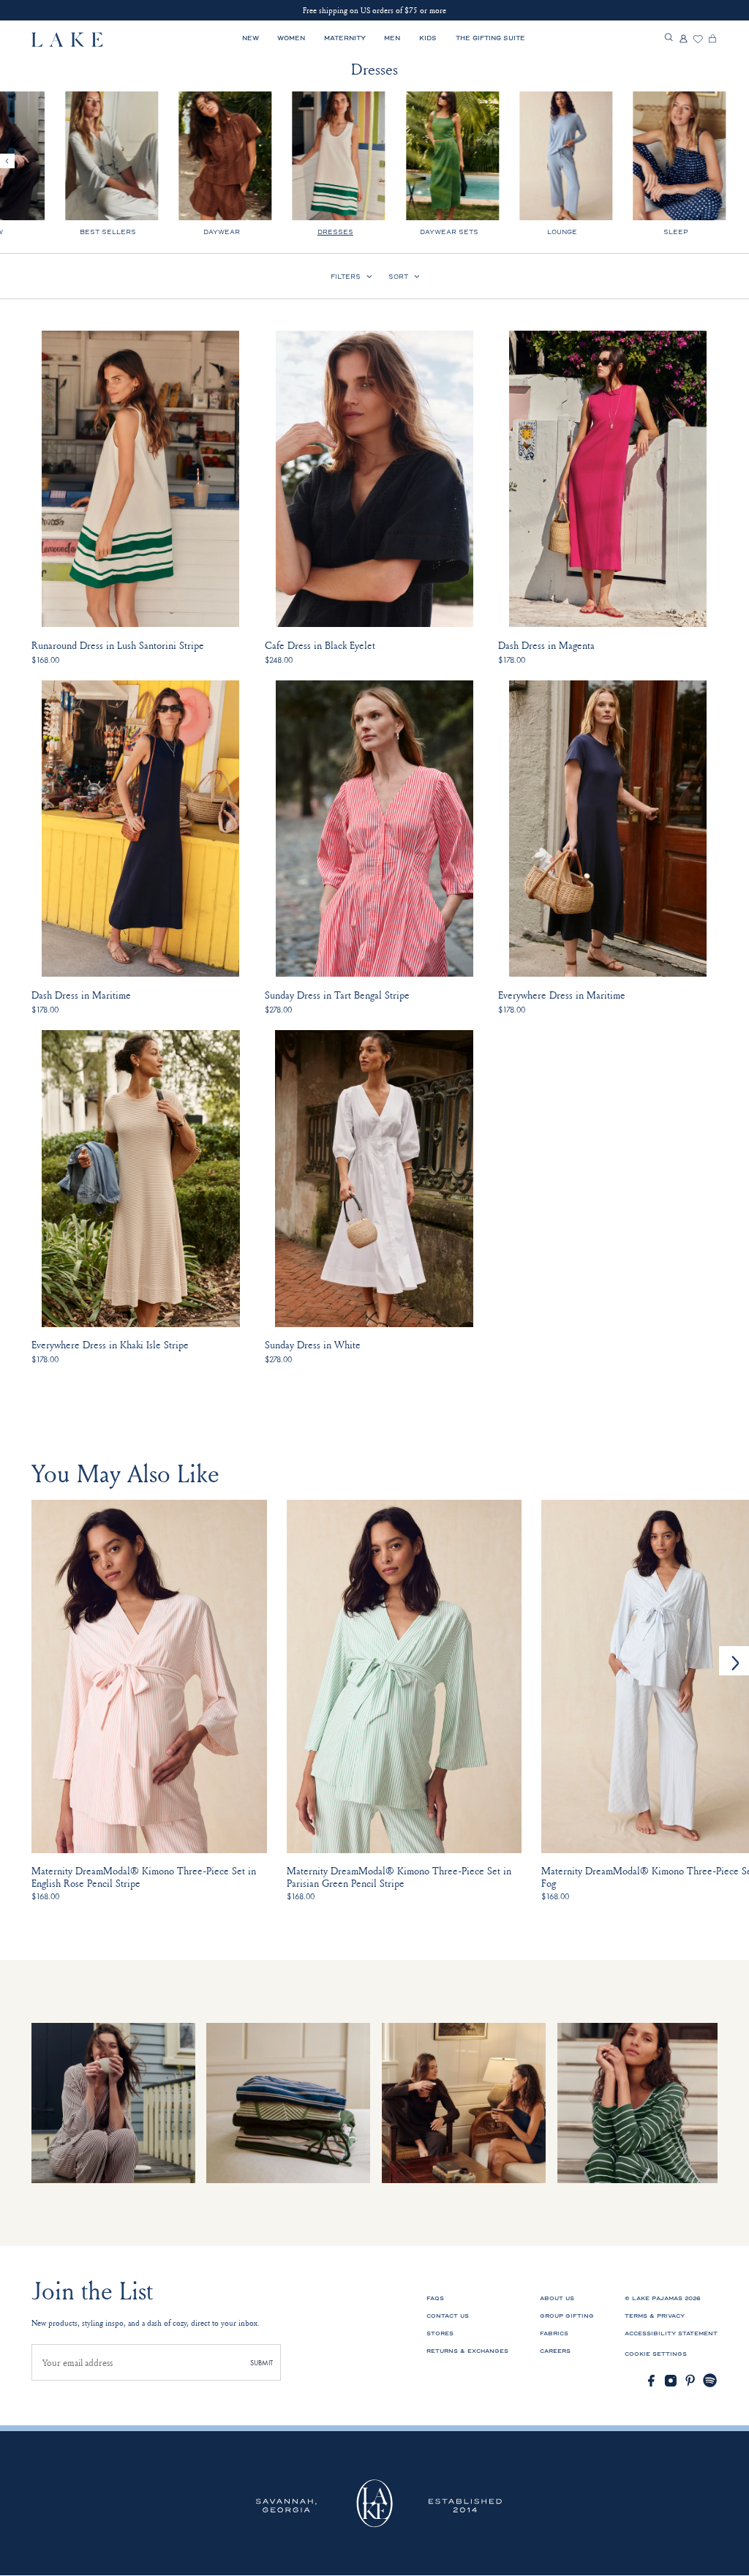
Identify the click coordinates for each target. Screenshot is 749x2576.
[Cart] (712, 40)
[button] (734, 1661)
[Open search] (669, 38)
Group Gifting (567, 2316)
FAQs (435, 2298)
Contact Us (448, 2316)
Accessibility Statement (671, 2333)
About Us (557, 2298)
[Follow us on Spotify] (710, 2381)
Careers (555, 2351)
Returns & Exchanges (467, 2351)
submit (261, 2363)
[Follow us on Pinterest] (690, 2381)
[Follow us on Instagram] (671, 2381)
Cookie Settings (656, 2354)
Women (291, 38)
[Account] (683, 40)
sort (398, 277)
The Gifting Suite (490, 38)
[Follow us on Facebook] (651, 2381)
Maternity (345, 38)
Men (392, 38)
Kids (428, 38)
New (251, 38)
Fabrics (554, 2333)
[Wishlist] (698, 40)
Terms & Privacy (655, 2316)
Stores (440, 2333)
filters (346, 277)
